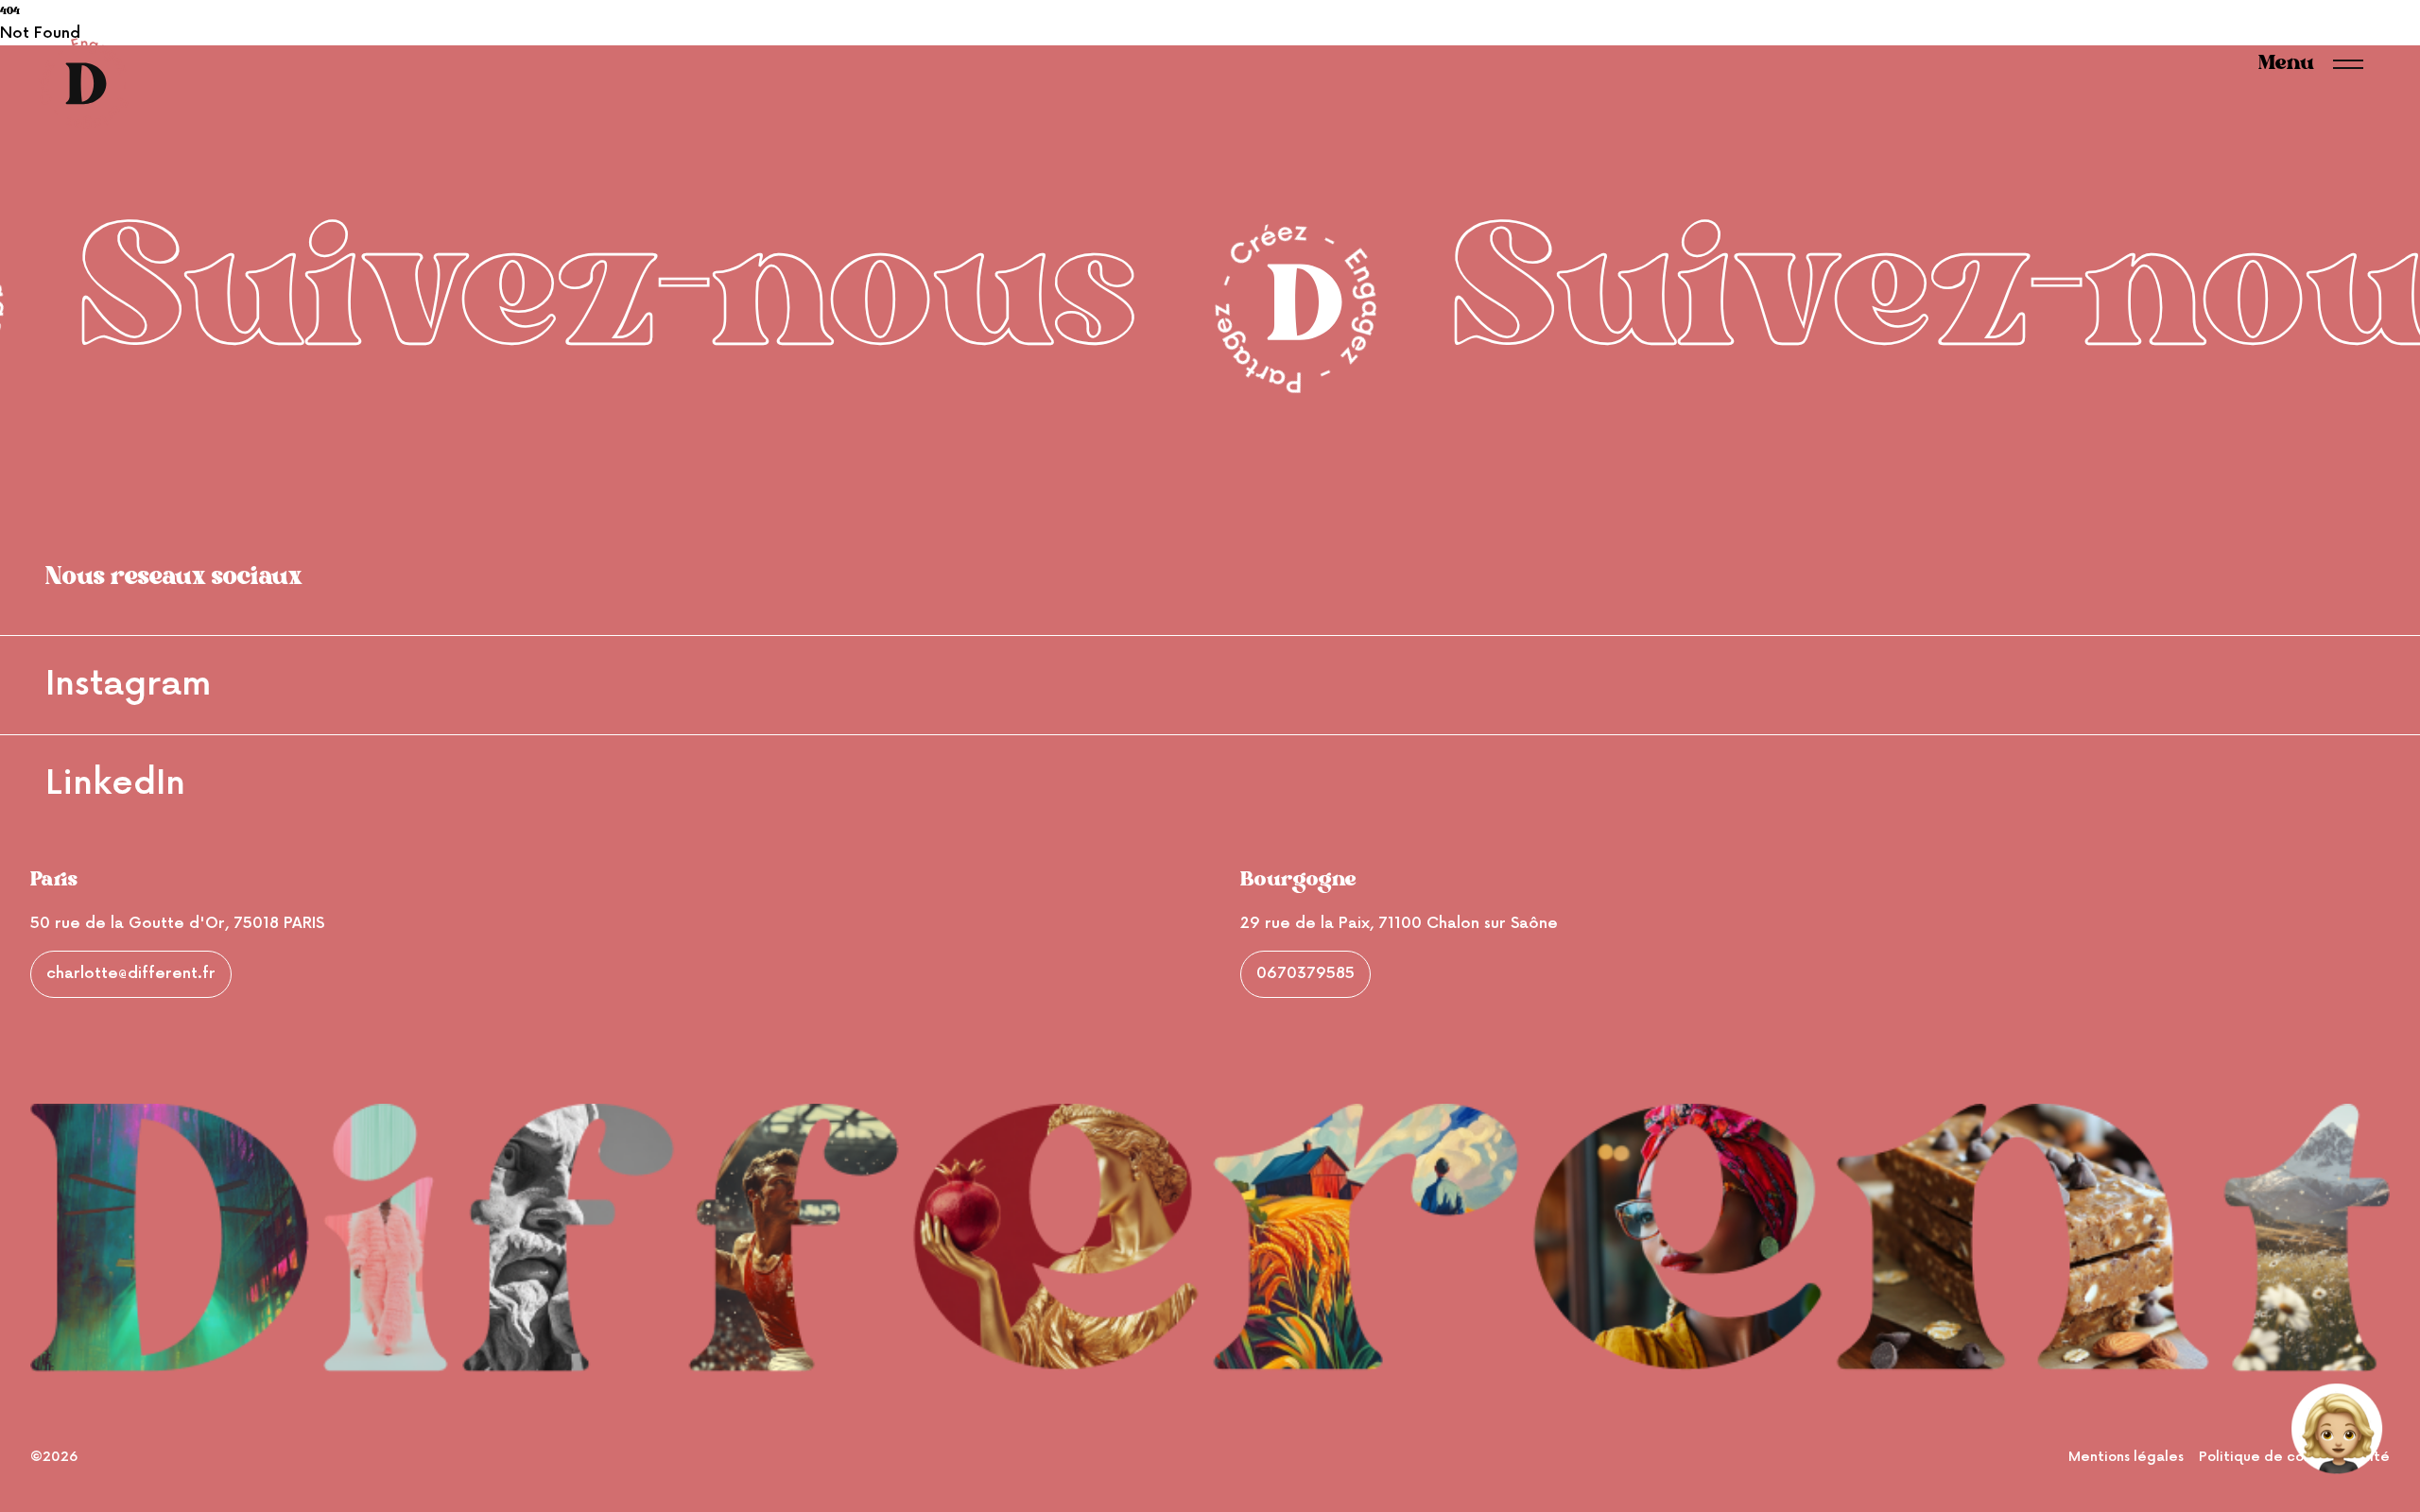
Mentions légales (2126, 1457)
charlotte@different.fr (131, 974)
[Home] (83, 83)
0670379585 (1305, 974)
